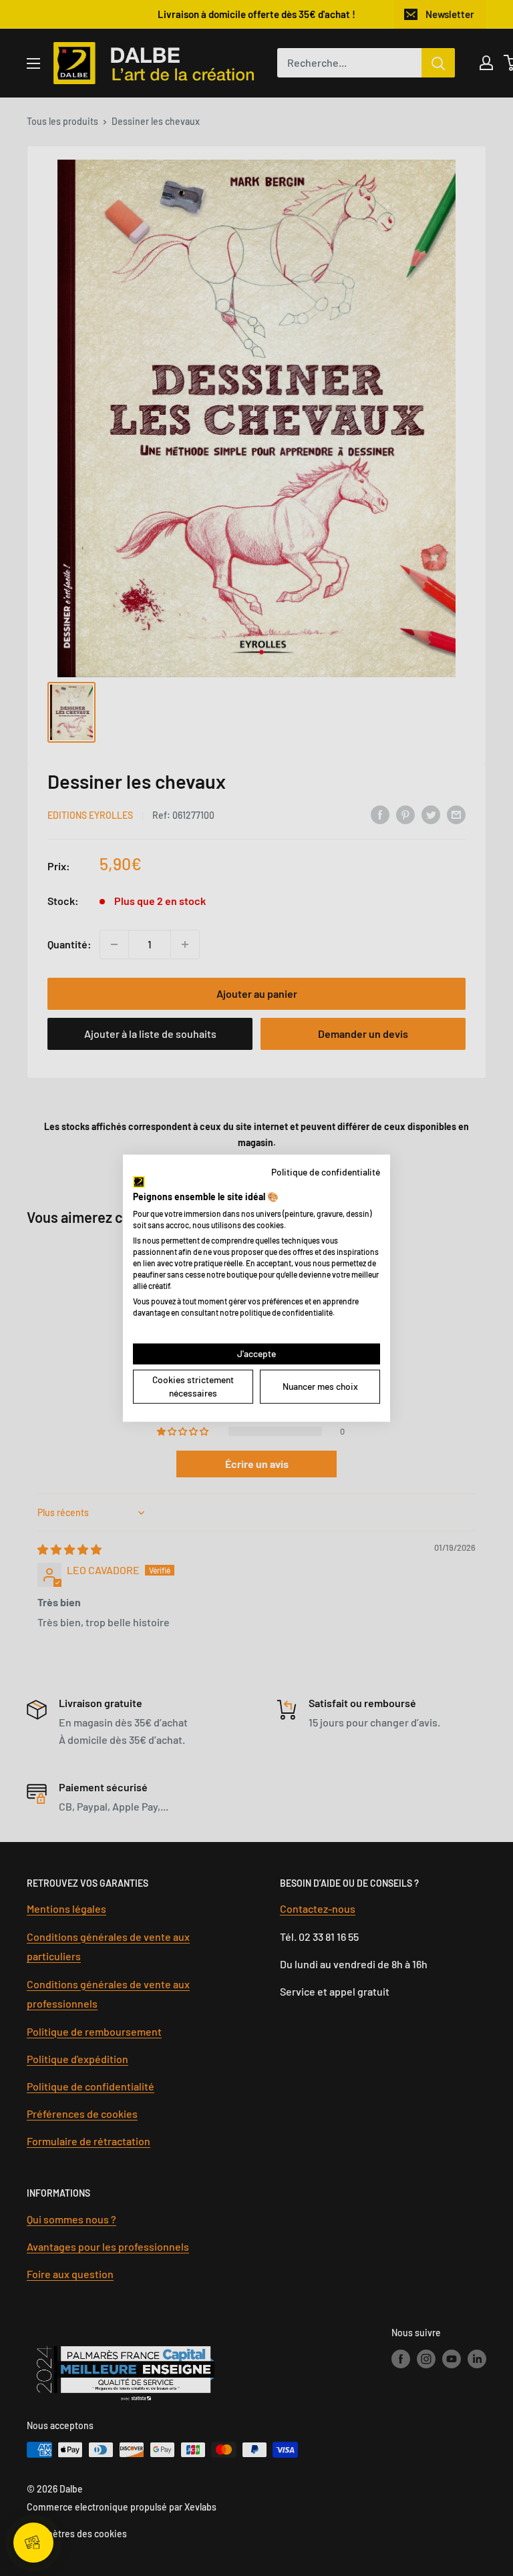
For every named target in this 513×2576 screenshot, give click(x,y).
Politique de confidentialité (326, 1171)
